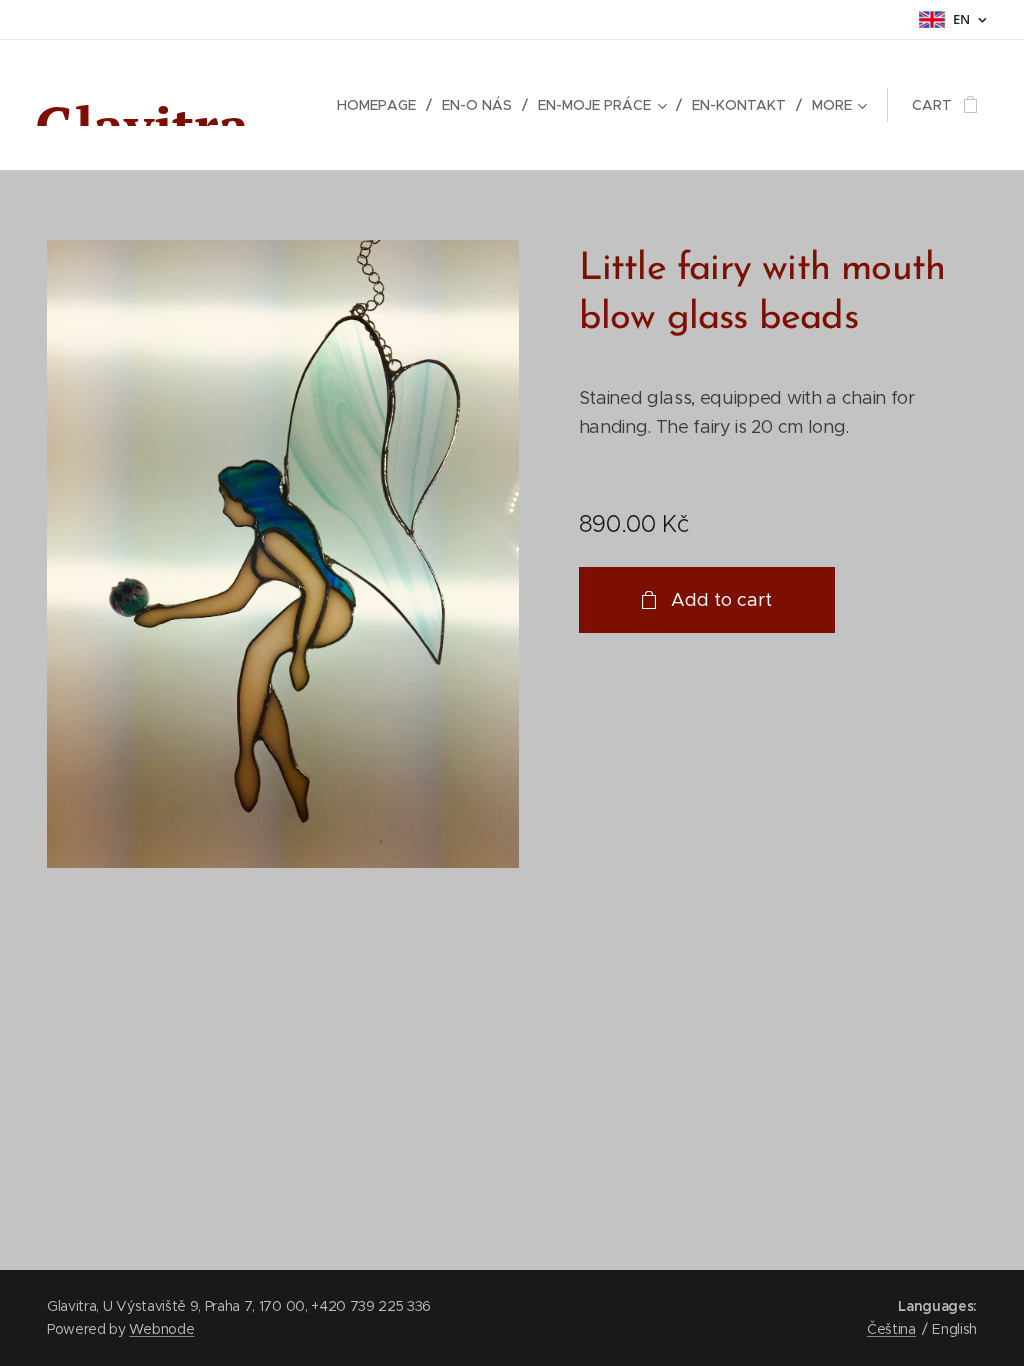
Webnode (161, 1329)
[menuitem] (382, 105)
